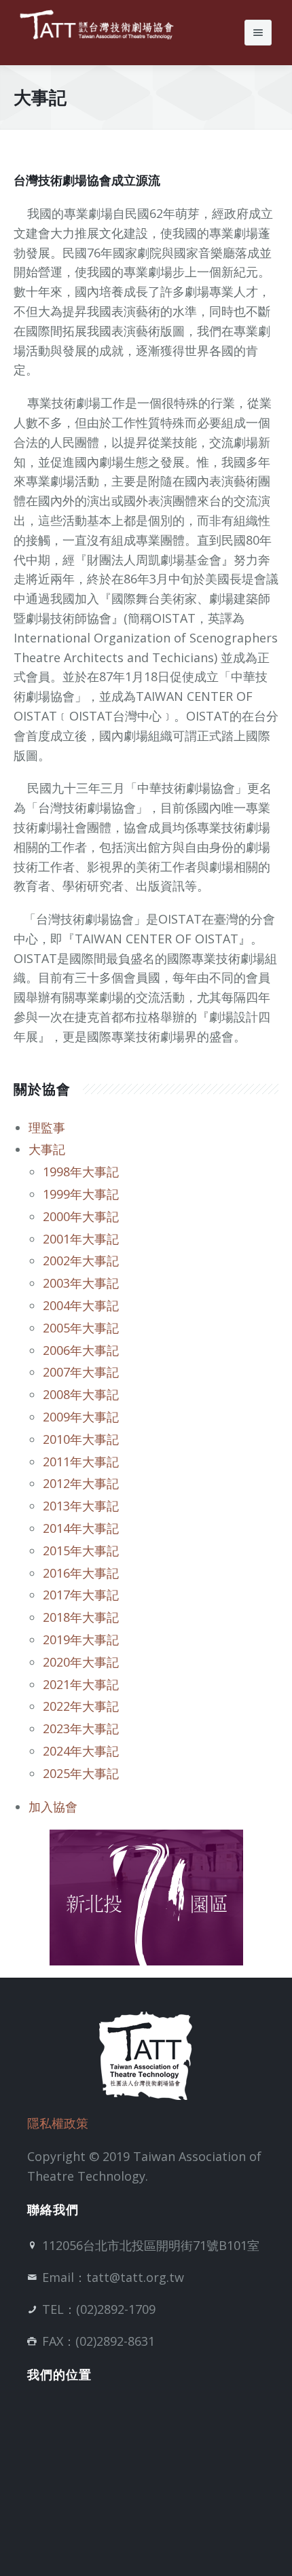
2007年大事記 (81, 1372)
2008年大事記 (81, 1394)
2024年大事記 (81, 1751)
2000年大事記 (81, 1216)
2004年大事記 (81, 1305)
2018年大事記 (81, 1617)
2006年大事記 (81, 1350)
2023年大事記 (81, 1728)
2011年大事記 (81, 1462)
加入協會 (53, 1807)
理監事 (47, 1127)
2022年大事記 (81, 1706)
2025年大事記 (81, 1773)
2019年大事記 (81, 1639)
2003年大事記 (81, 1283)
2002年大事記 (81, 1260)
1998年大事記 (81, 1172)
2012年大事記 (81, 1483)
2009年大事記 (81, 1417)
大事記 (47, 1149)
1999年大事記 (81, 1194)
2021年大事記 (81, 1684)
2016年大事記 (81, 1573)
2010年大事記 (81, 1439)
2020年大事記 (81, 1662)
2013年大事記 (81, 1506)
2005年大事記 (81, 1328)
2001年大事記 (81, 1239)
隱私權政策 (58, 2123)
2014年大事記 (81, 1528)
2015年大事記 (81, 1550)
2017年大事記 (81, 1595)
